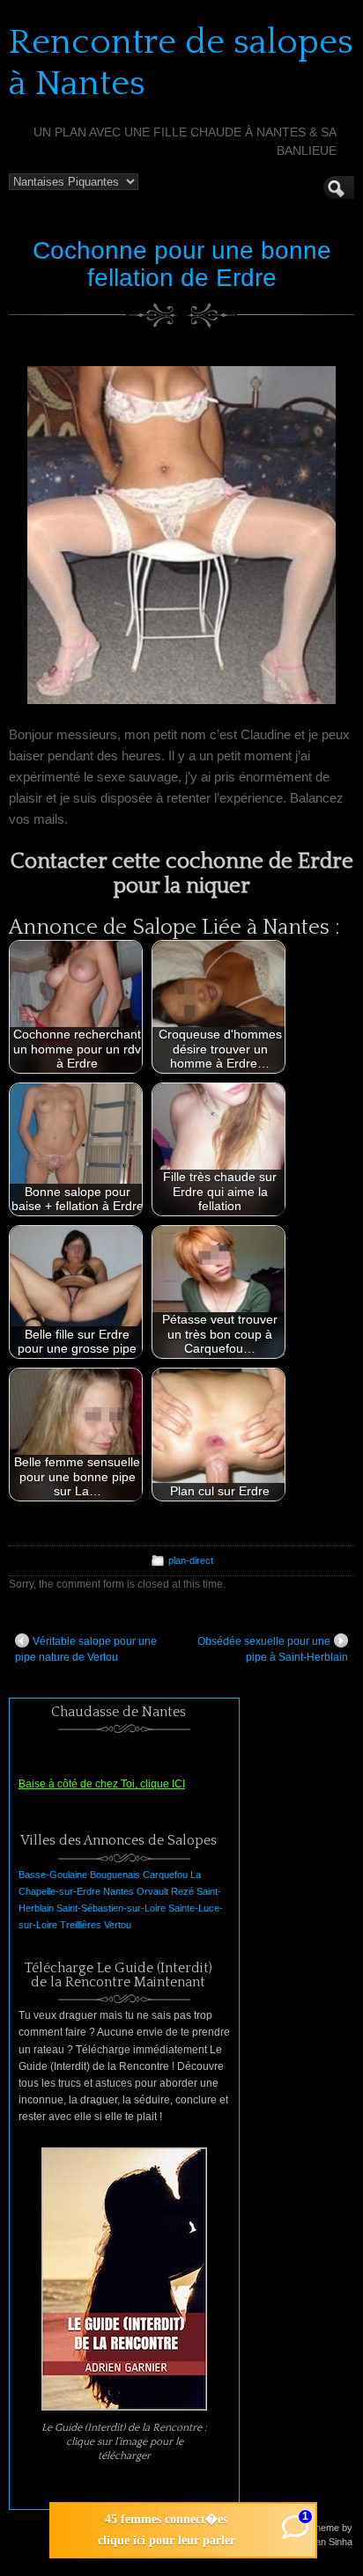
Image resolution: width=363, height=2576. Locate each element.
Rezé (182, 1891)
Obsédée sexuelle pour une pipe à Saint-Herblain (273, 1649)
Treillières (81, 1925)
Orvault (152, 1891)
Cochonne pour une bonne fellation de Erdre (182, 264)
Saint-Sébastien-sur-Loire (111, 1908)
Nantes (119, 1891)
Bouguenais (115, 1875)
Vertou (118, 1925)
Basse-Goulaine (53, 1875)
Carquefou (165, 1875)
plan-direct (191, 1560)
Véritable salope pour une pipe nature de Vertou (86, 1649)
